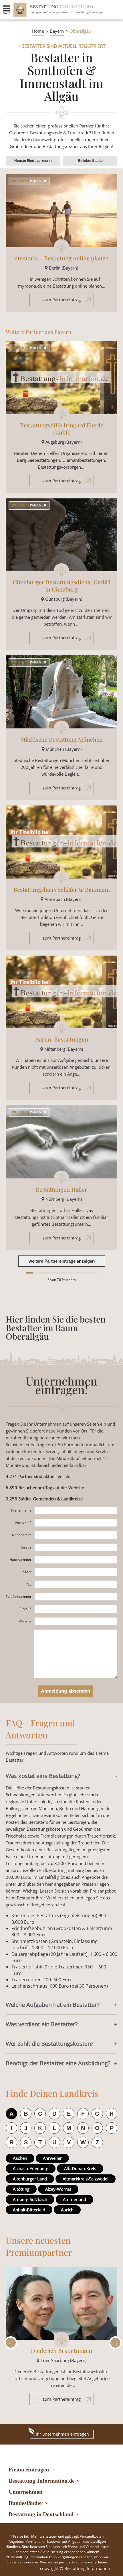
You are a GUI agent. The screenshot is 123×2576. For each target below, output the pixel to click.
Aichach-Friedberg (31, 2168)
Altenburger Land (30, 2179)
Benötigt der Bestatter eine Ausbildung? (58, 2063)
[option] (61, 2339)
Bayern (57, 31)
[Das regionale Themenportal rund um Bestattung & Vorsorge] (20, 10)
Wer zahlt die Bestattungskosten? (50, 2044)
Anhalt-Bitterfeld (29, 2210)
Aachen (20, 2158)
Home (38, 31)
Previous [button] (9, 2343)
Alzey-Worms (58, 2189)
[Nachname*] (76, 1535)
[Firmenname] (76, 1510)
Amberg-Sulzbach (30, 2199)
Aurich (67, 2210)
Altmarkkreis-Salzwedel (86, 2179)
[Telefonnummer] (76, 1597)
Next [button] (114, 2343)
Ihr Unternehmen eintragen (62, 2434)
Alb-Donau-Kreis (80, 2168)
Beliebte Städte (90, 161)
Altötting (21, 2189)
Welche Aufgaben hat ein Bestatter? (53, 2005)
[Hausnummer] (76, 1560)
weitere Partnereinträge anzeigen (62, 1261)
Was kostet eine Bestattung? (43, 1776)
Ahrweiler (52, 2158)
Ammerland (75, 2199)
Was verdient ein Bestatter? (42, 2024)
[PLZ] (76, 1584)
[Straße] (76, 1547)
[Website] (76, 1621)
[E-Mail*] (76, 1609)
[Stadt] (76, 1572)
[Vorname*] (76, 1523)
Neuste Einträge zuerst (33, 161)
